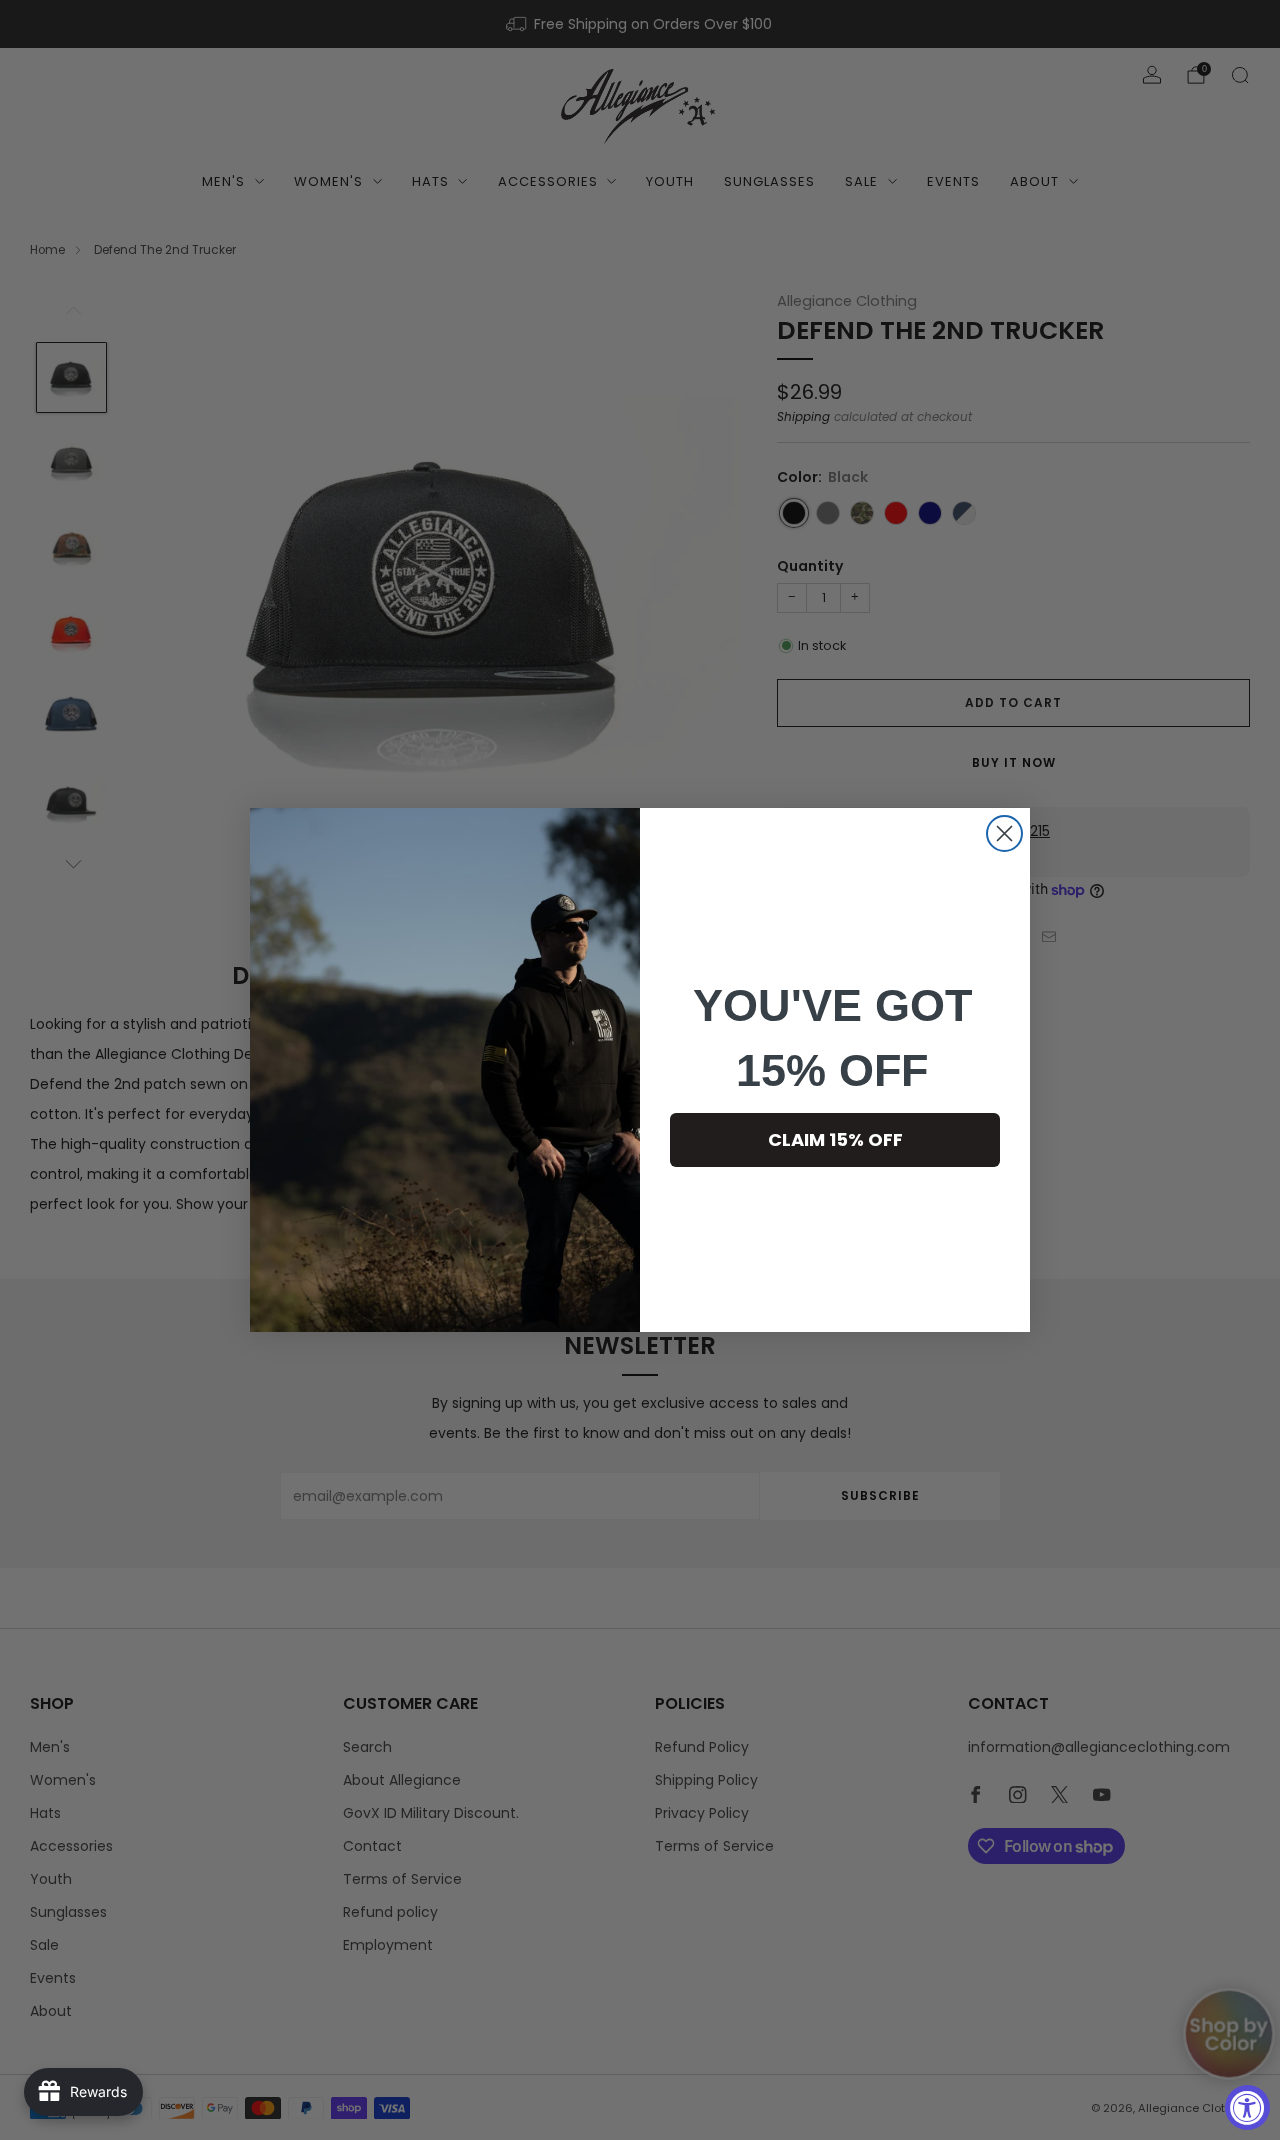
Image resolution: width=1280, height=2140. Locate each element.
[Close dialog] (1004, 833)
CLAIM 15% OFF (835, 1139)
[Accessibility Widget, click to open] (1247, 2107)
